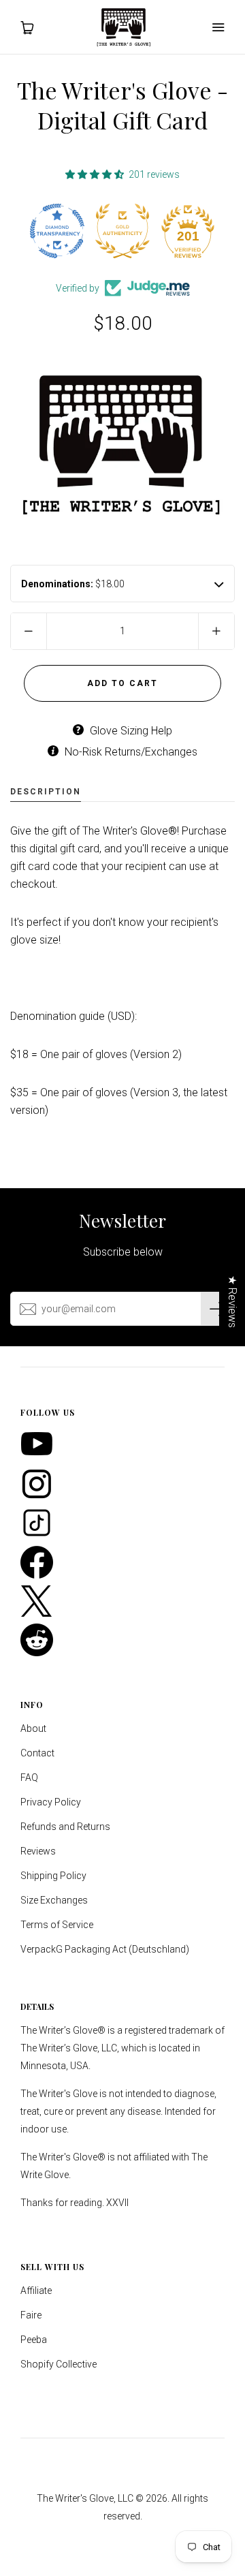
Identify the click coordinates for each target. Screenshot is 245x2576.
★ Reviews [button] (232, 1301)
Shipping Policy (53, 1876)
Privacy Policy (51, 1802)
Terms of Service (57, 1925)
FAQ (29, 1778)
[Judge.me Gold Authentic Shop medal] (57, 231)
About (33, 1728)
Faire (31, 2315)
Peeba (34, 2340)
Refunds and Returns (65, 1827)
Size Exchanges (54, 1900)
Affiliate (36, 2291)
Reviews (38, 1851)
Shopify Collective (59, 2364)
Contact (37, 1753)
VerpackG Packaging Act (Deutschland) (105, 1949)
